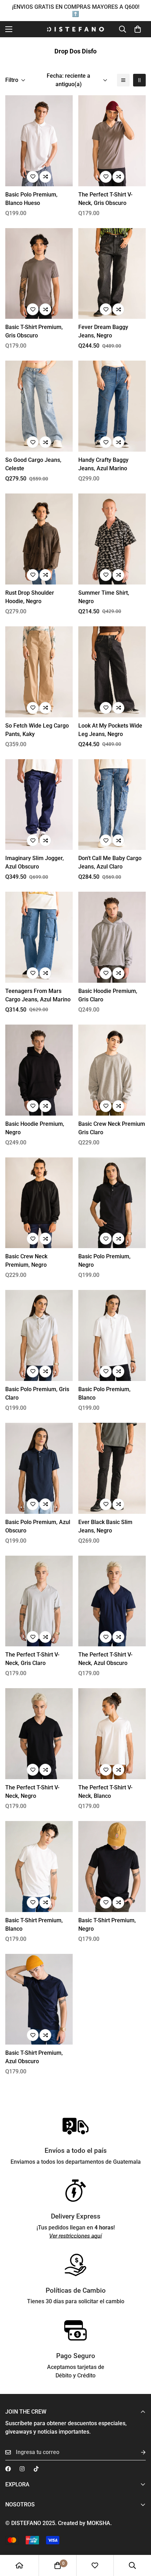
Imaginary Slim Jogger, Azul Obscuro (35, 862)
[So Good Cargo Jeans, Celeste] (39, 406)
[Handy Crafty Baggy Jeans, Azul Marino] (112, 406)
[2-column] (139, 80)
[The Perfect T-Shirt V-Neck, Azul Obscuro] (112, 1601)
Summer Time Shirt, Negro (104, 597)
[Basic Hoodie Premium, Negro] (39, 1070)
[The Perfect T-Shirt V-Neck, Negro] (39, 1734)
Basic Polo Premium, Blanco (104, 1393)
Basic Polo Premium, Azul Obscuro (38, 1526)
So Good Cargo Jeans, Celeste (33, 464)
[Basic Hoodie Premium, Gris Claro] (112, 937)
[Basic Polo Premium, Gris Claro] (39, 1335)
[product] (19, 2565)
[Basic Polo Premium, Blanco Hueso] (39, 141)
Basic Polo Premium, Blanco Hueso (31, 199)
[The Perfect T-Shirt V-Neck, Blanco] (112, 1734)
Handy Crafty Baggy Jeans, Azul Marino (103, 464)
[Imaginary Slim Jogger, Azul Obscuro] (39, 805)
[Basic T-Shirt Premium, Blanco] (39, 1867)
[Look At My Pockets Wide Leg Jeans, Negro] (112, 672)
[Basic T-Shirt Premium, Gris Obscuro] (39, 274)
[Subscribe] (138, 2452)
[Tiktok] (36, 2469)
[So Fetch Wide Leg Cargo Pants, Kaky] (39, 672)
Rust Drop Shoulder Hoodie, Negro (30, 597)
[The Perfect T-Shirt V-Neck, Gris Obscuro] (112, 141)
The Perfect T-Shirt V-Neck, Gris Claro (32, 1659)
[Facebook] (8, 2469)
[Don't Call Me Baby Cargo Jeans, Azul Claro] (112, 805)
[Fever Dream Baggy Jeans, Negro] (112, 274)
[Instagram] (22, 2469)
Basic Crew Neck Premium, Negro (26, 1261)
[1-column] (123, 80)
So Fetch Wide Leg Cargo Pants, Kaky (37, 730)
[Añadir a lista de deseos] (33, 177)
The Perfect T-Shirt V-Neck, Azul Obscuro (105, 1659)
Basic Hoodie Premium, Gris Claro (108, 995)
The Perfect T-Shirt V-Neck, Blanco (105, 1792)
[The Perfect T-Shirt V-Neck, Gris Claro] (39, 1601)
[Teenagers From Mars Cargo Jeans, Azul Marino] (39, 937)
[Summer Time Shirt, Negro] (112, 539)
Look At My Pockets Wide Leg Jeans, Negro (110, 730)
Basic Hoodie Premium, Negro (35, 1128)
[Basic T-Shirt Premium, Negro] (112, 1867)
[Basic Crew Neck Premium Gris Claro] (112, 1070)
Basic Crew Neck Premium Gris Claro (112, 1128)
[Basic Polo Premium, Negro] (112, 1203)
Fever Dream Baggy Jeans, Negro (103, 331)
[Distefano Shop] (75, 29)
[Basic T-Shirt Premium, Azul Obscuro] (39, 1999)
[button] (138, 29)
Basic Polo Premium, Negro (104, 1261)
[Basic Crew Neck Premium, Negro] (39, 1203)
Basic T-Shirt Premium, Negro (107, 1925)
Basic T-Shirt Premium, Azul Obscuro (34, 2057)
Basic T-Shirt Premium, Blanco (34, 1925)
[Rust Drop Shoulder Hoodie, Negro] (39, 539)
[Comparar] (45, 177)
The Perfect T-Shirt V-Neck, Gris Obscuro (105, 199)
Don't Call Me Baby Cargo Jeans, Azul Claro (110, 862)
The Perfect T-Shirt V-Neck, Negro (32, 1792)
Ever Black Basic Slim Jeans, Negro (105, 1526)
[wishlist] (95, 2565)
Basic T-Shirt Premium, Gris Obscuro (34, 331)
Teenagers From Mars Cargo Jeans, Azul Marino (38, 995)
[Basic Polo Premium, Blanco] (112, 1335)
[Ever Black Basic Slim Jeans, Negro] (112, 1468)
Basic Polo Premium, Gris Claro (37, 1393)
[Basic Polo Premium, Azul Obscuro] (39, 1468)
